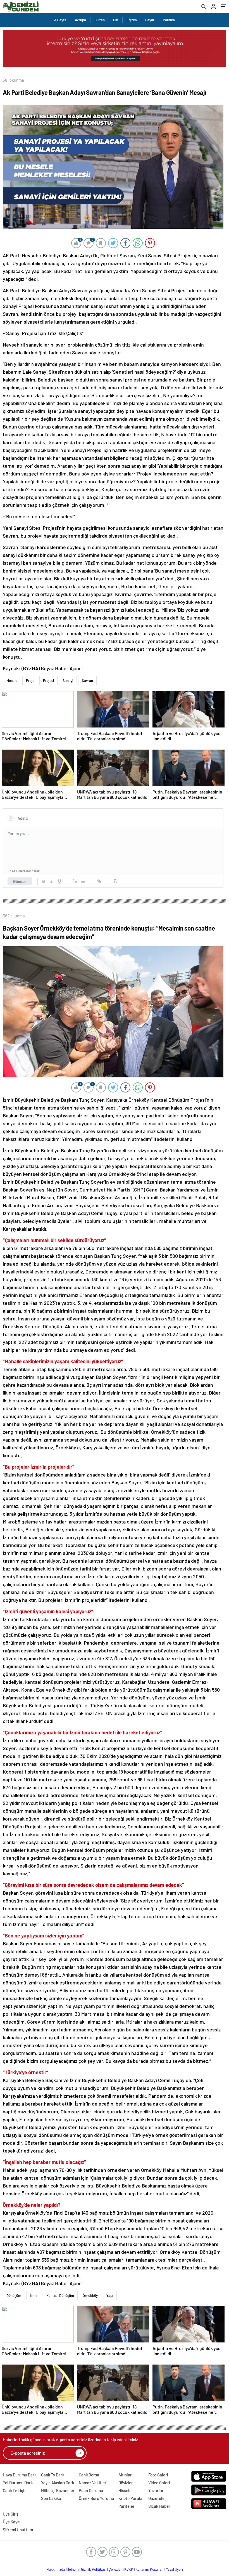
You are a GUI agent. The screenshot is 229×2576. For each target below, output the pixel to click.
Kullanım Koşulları (150, 2569)
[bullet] (83, 881)
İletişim (73, 2569)
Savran (87, 681)
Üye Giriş (11, 2514)
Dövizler (126, 2483)
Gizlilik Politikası (94, 2569)
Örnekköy (90, 2295)
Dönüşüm (14, 2295)
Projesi (48, 681)
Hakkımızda (56, 2569)
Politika (169, 20)
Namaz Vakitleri (93, 2483)
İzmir (34, 2295)
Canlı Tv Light (15, 2490)
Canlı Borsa (89, 2475)
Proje (30, 681)
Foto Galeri (158, 2475)
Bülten (100, 20)
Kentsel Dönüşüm (60, 2295)
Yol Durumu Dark (18, 2483)
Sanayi (68, 681)
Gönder (20, 881)
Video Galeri (159, 2483)
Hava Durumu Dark (20, 2475)
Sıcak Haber (159, 2506)
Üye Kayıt (11, 2522)
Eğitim (132, 20)
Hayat (150, 20)
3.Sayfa (60, 20)
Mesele (12, 681)
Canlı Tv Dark (53, 2475)
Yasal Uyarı (174, 2569)
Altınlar (125, 2475)
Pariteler (127, 2506)
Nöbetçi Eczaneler (58, 2490)
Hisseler (126, 2490)
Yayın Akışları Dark (58, 2483)
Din (116, 20)
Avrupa (80, 20)
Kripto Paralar (131, 2498)
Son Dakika (51, 2498)
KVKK (129, 2569)
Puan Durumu (91, 2490)
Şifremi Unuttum (18, 2530)
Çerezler (115, 2569)
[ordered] (75, 881)
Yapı (110, 2295)
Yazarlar (156, 2490)
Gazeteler (157, 2498)
